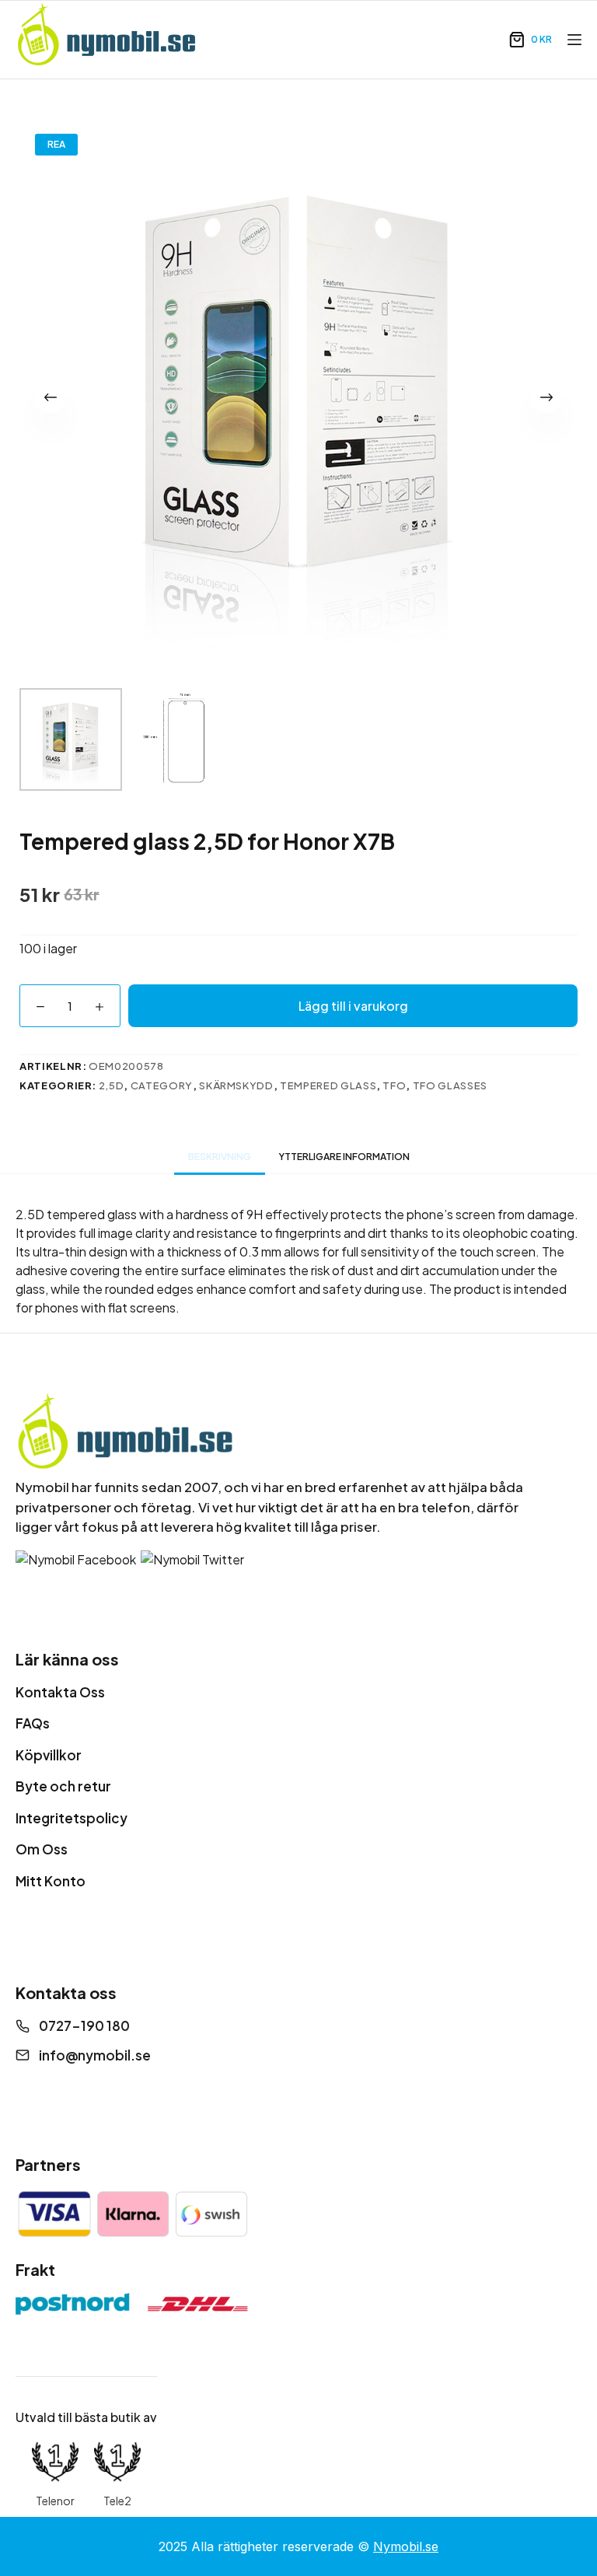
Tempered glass (328, 1085)
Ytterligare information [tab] (344, 1157)
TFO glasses (450, 1085)
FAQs (33, 1723)
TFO (394, 1085)
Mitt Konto (51, 1881)
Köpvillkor (49, 1755)
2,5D (112, 1085)
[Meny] (574, 40)
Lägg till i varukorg (353, 1006)
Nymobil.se (406, 2546)
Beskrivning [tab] (220, 1157)
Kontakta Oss (60, 1692)
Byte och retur (63, 1786)
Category (162, 1085)
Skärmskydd (236, 1085)
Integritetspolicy (72, 1818)
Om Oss (42, 1849)
